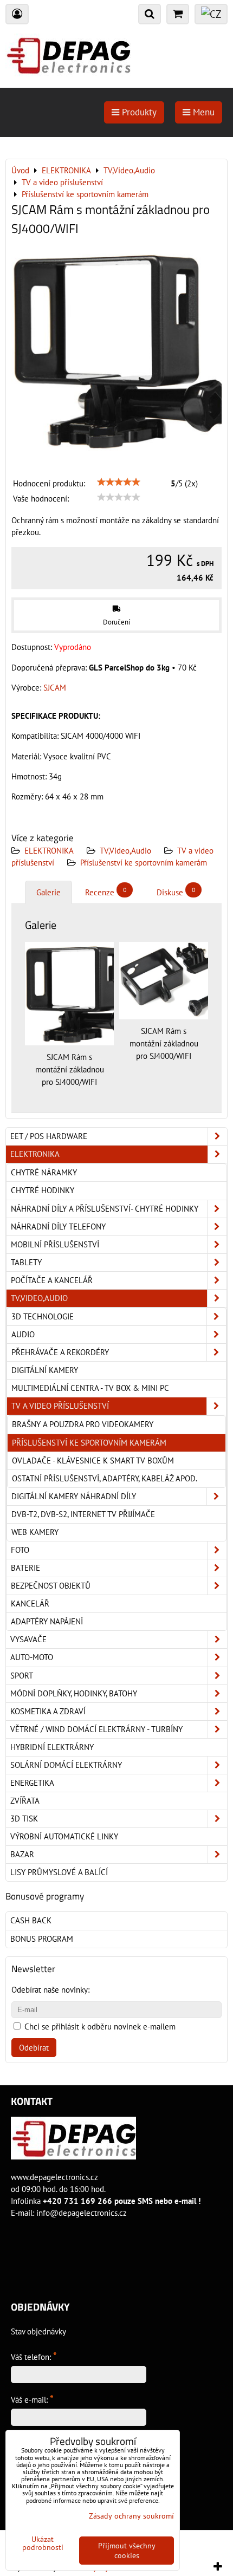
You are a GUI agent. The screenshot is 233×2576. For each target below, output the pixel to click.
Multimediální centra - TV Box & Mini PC (90, 1388)
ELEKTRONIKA (49, 851)
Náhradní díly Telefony (58, 1227)
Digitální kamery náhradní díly (74, 1496)
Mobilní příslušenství (55, 1244)
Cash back (31, 1920)
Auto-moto (32, 1657)
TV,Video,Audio (125, 851)
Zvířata (25, 1801)
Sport (22, 1676)
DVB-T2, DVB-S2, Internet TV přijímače (83, 1514)
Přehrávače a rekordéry (60, 1352)
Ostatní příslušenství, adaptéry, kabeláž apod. (105, 1478)
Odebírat (34, 2048)
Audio (23, 1334)
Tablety (26, 1262)
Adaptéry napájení (47, 1621)
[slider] (119, 482)
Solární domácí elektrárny (66, 1765)
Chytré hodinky (43, 1190)
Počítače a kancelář (52, 1280)
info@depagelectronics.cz (82, 2213)
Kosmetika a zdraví (48, 1711)
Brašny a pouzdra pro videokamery (83, 1424)
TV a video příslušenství (60, 1406)
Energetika (32, 1783)
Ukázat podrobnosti (43, 2544)
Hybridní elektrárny (52, 1747)
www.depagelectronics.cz (54, 2177)
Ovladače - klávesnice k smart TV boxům (93, 1461)
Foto (20, 1550)
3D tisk (24, 1819)
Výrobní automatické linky (64, 1836)
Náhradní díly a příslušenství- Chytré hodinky (105, 1209)
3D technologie (43, 1316)
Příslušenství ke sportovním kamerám (144, 863)
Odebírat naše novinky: (50, 1990)
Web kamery (35, 1532)
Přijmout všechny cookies (127, 2551)
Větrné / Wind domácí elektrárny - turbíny (96, 1729)
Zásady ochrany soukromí (131, 2516)
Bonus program (42, 1939)
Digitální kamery (45, 1370)
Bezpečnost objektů (51, 1586)
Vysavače (28, 1639)
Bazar (22, 1854)
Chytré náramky (44, 1172)
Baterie (25, 1568)
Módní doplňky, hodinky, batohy (74, 1693)
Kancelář (30, 1604)
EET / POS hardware (49, 1136)
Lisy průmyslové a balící (59, 1872)
